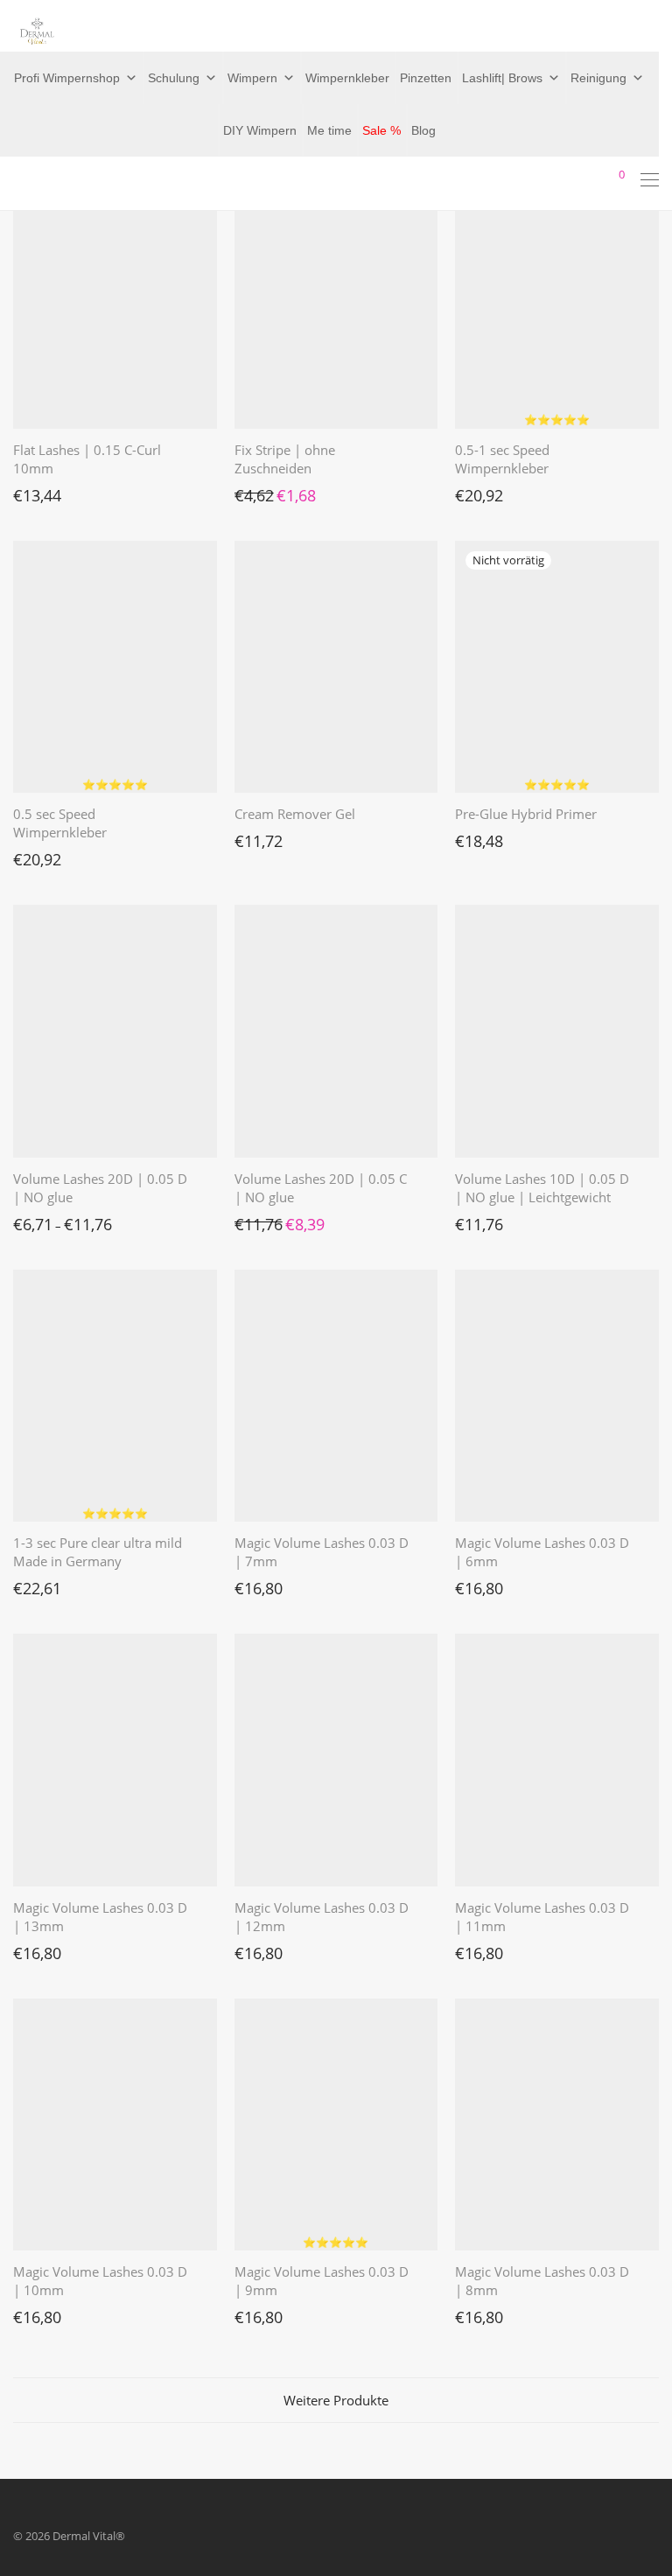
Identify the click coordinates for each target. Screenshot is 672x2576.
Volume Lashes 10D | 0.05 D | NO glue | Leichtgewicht (542, 1188)
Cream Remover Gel (295, 814)
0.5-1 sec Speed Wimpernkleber (502, 459)
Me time (329, 130)
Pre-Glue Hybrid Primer (526, 814)
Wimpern (252, 78)
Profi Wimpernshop (67, 78)
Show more (34, 491)
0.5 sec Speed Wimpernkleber (60, 823)
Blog (423, 130)
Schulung (174, 78)
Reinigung (598, 78)
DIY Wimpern (260, 130)
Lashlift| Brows (502, 78)
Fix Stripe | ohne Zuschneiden (285, 459)
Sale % (381, 130)
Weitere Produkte (336, 2400)
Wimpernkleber (347, 78)
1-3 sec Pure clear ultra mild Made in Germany (98, 1552)
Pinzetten (426, 78)
